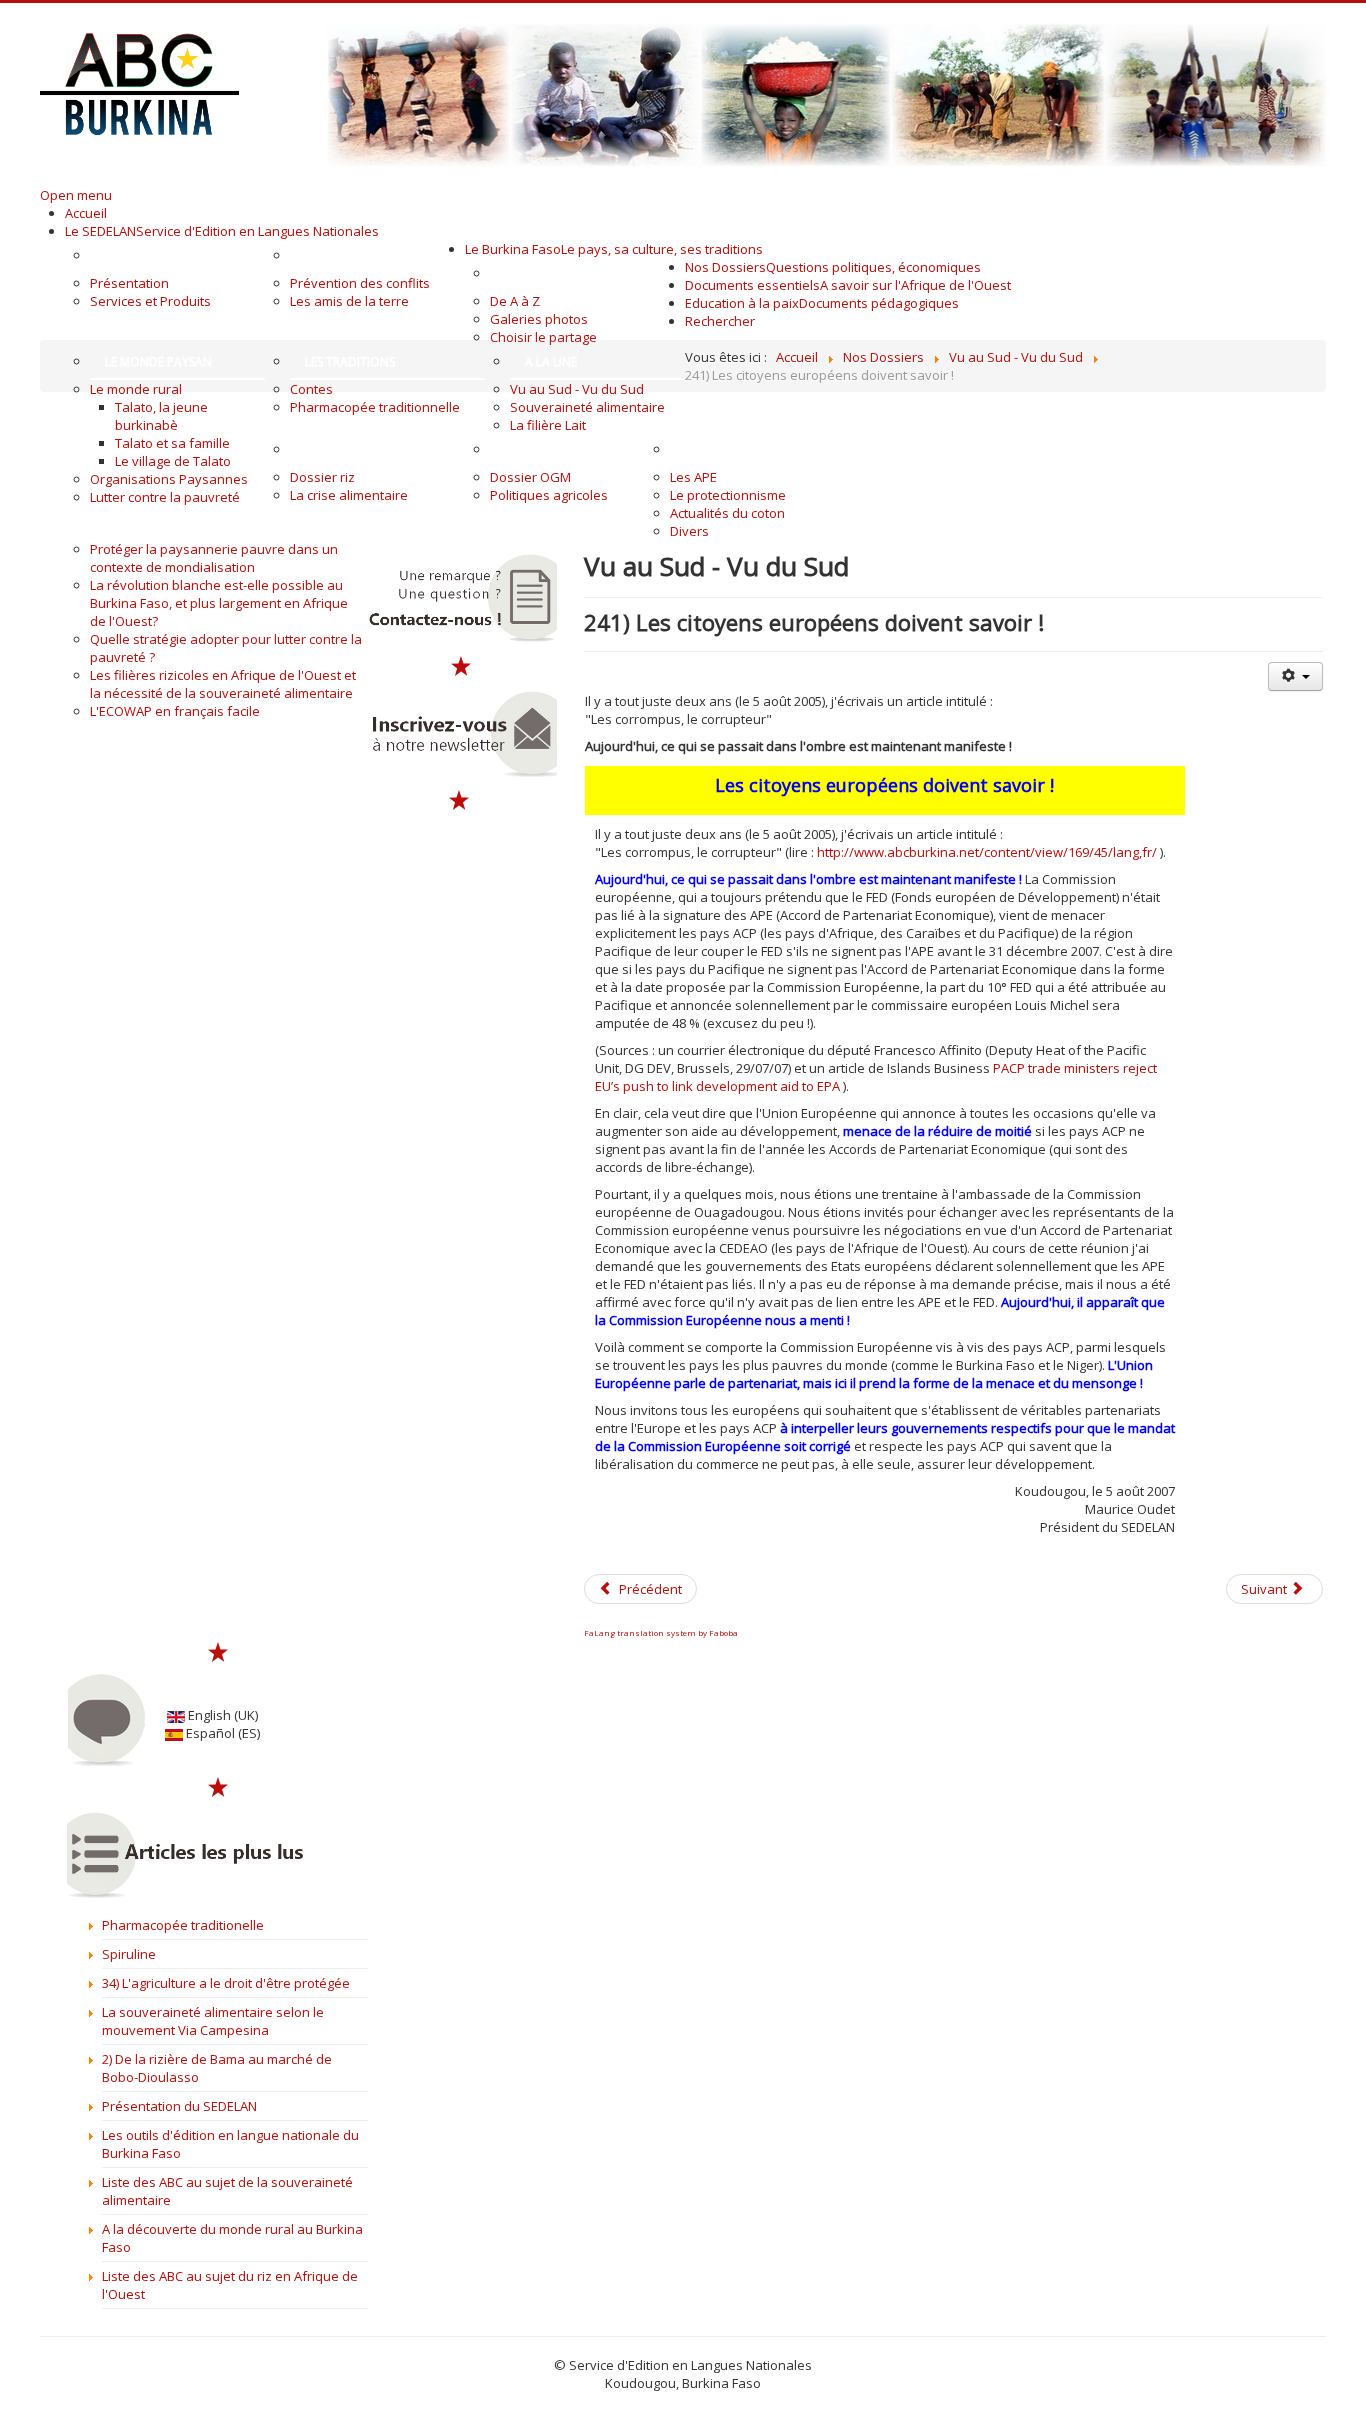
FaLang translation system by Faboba (661, 1632)
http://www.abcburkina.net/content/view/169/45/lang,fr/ (987, 852)
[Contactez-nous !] (461, 598)
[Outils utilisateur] (1295, 676)
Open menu (76, 195)
